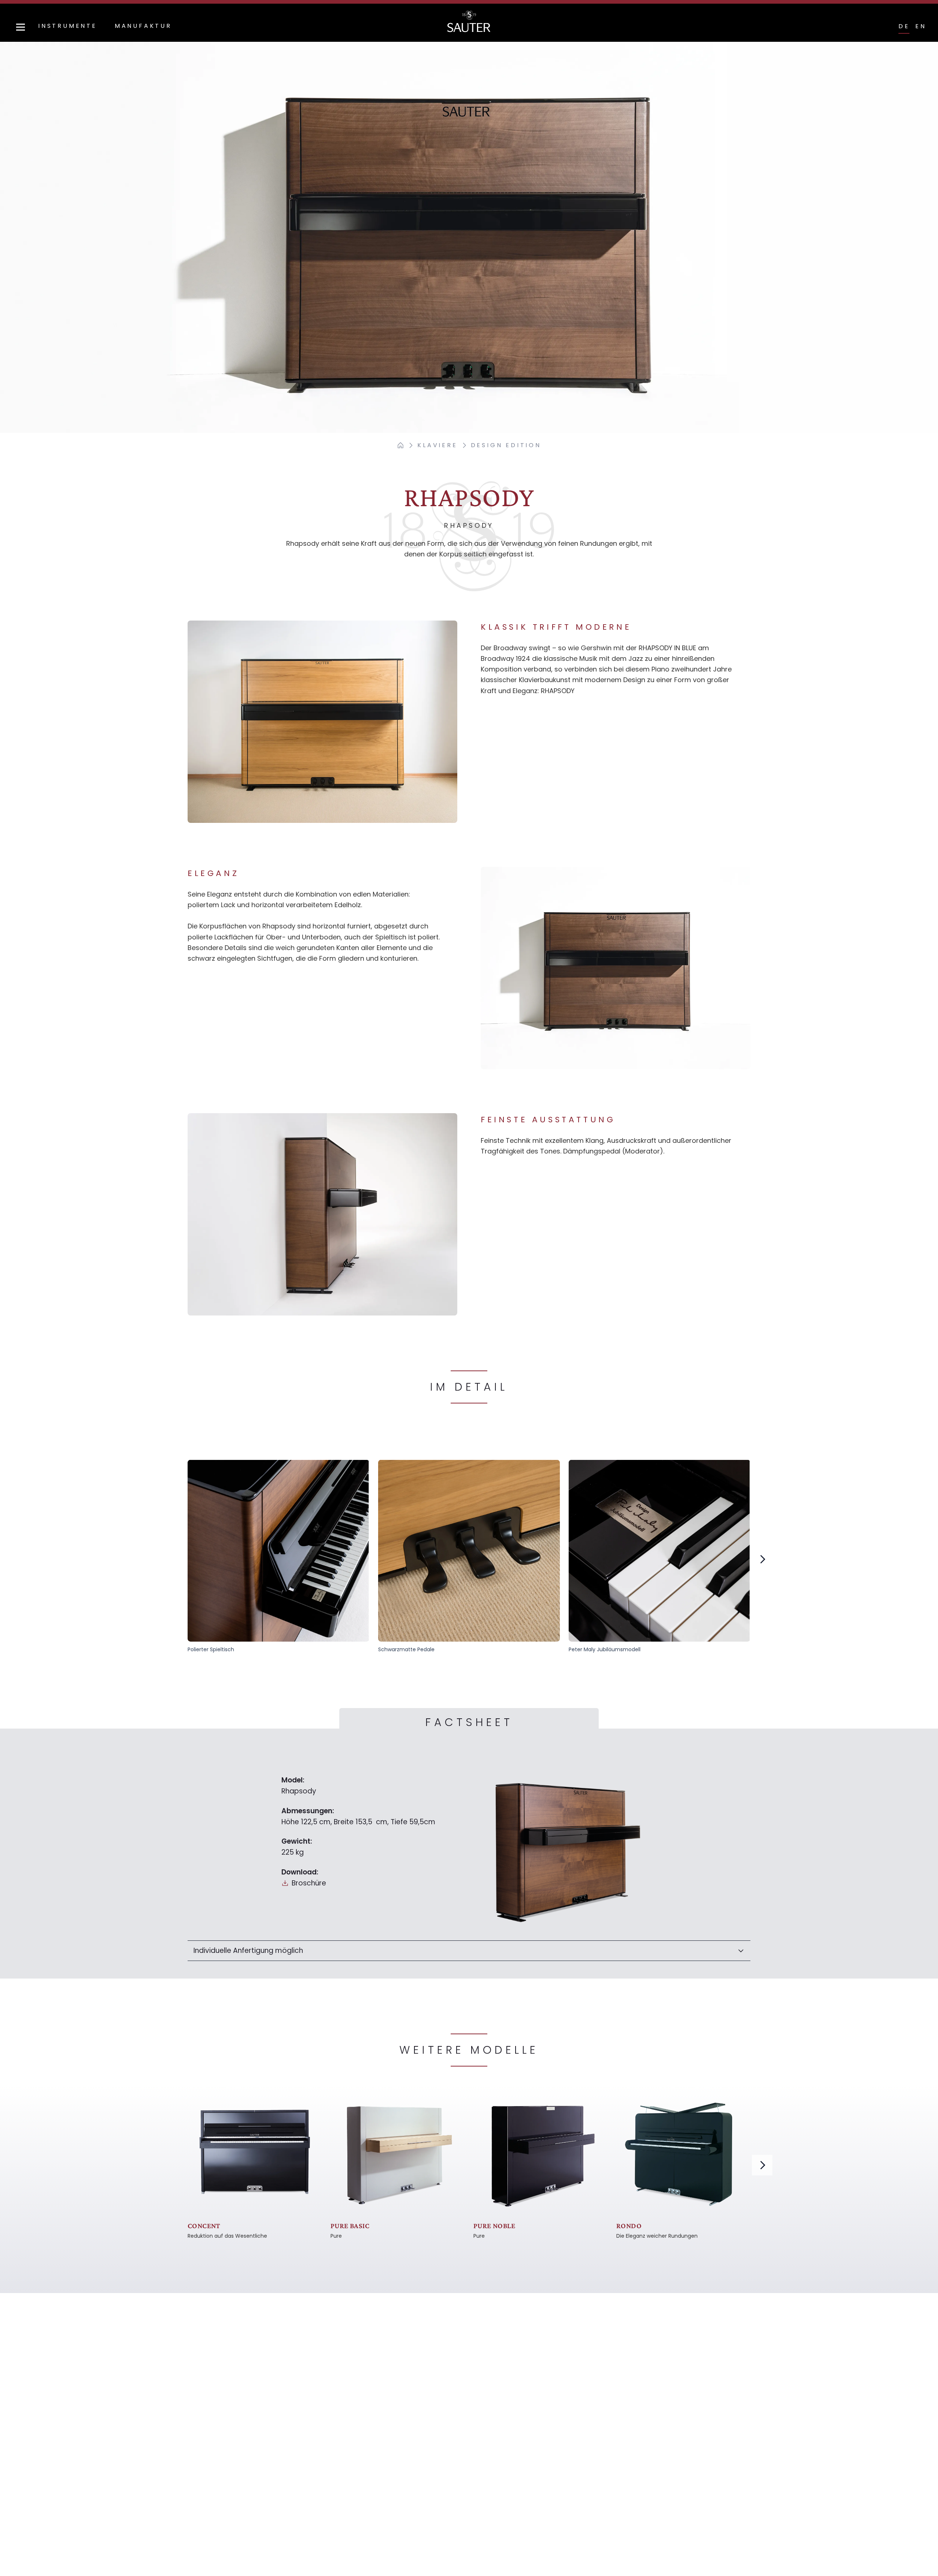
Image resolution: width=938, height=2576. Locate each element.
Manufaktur (143, 26)
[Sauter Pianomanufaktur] (469, 21)
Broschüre (309, 1883)
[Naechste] (762, 2165)
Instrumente (68, 26)
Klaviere (437, 445)
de (904, 26)
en (921, 26)
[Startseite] (400, 445)
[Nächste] (762, 1559)
